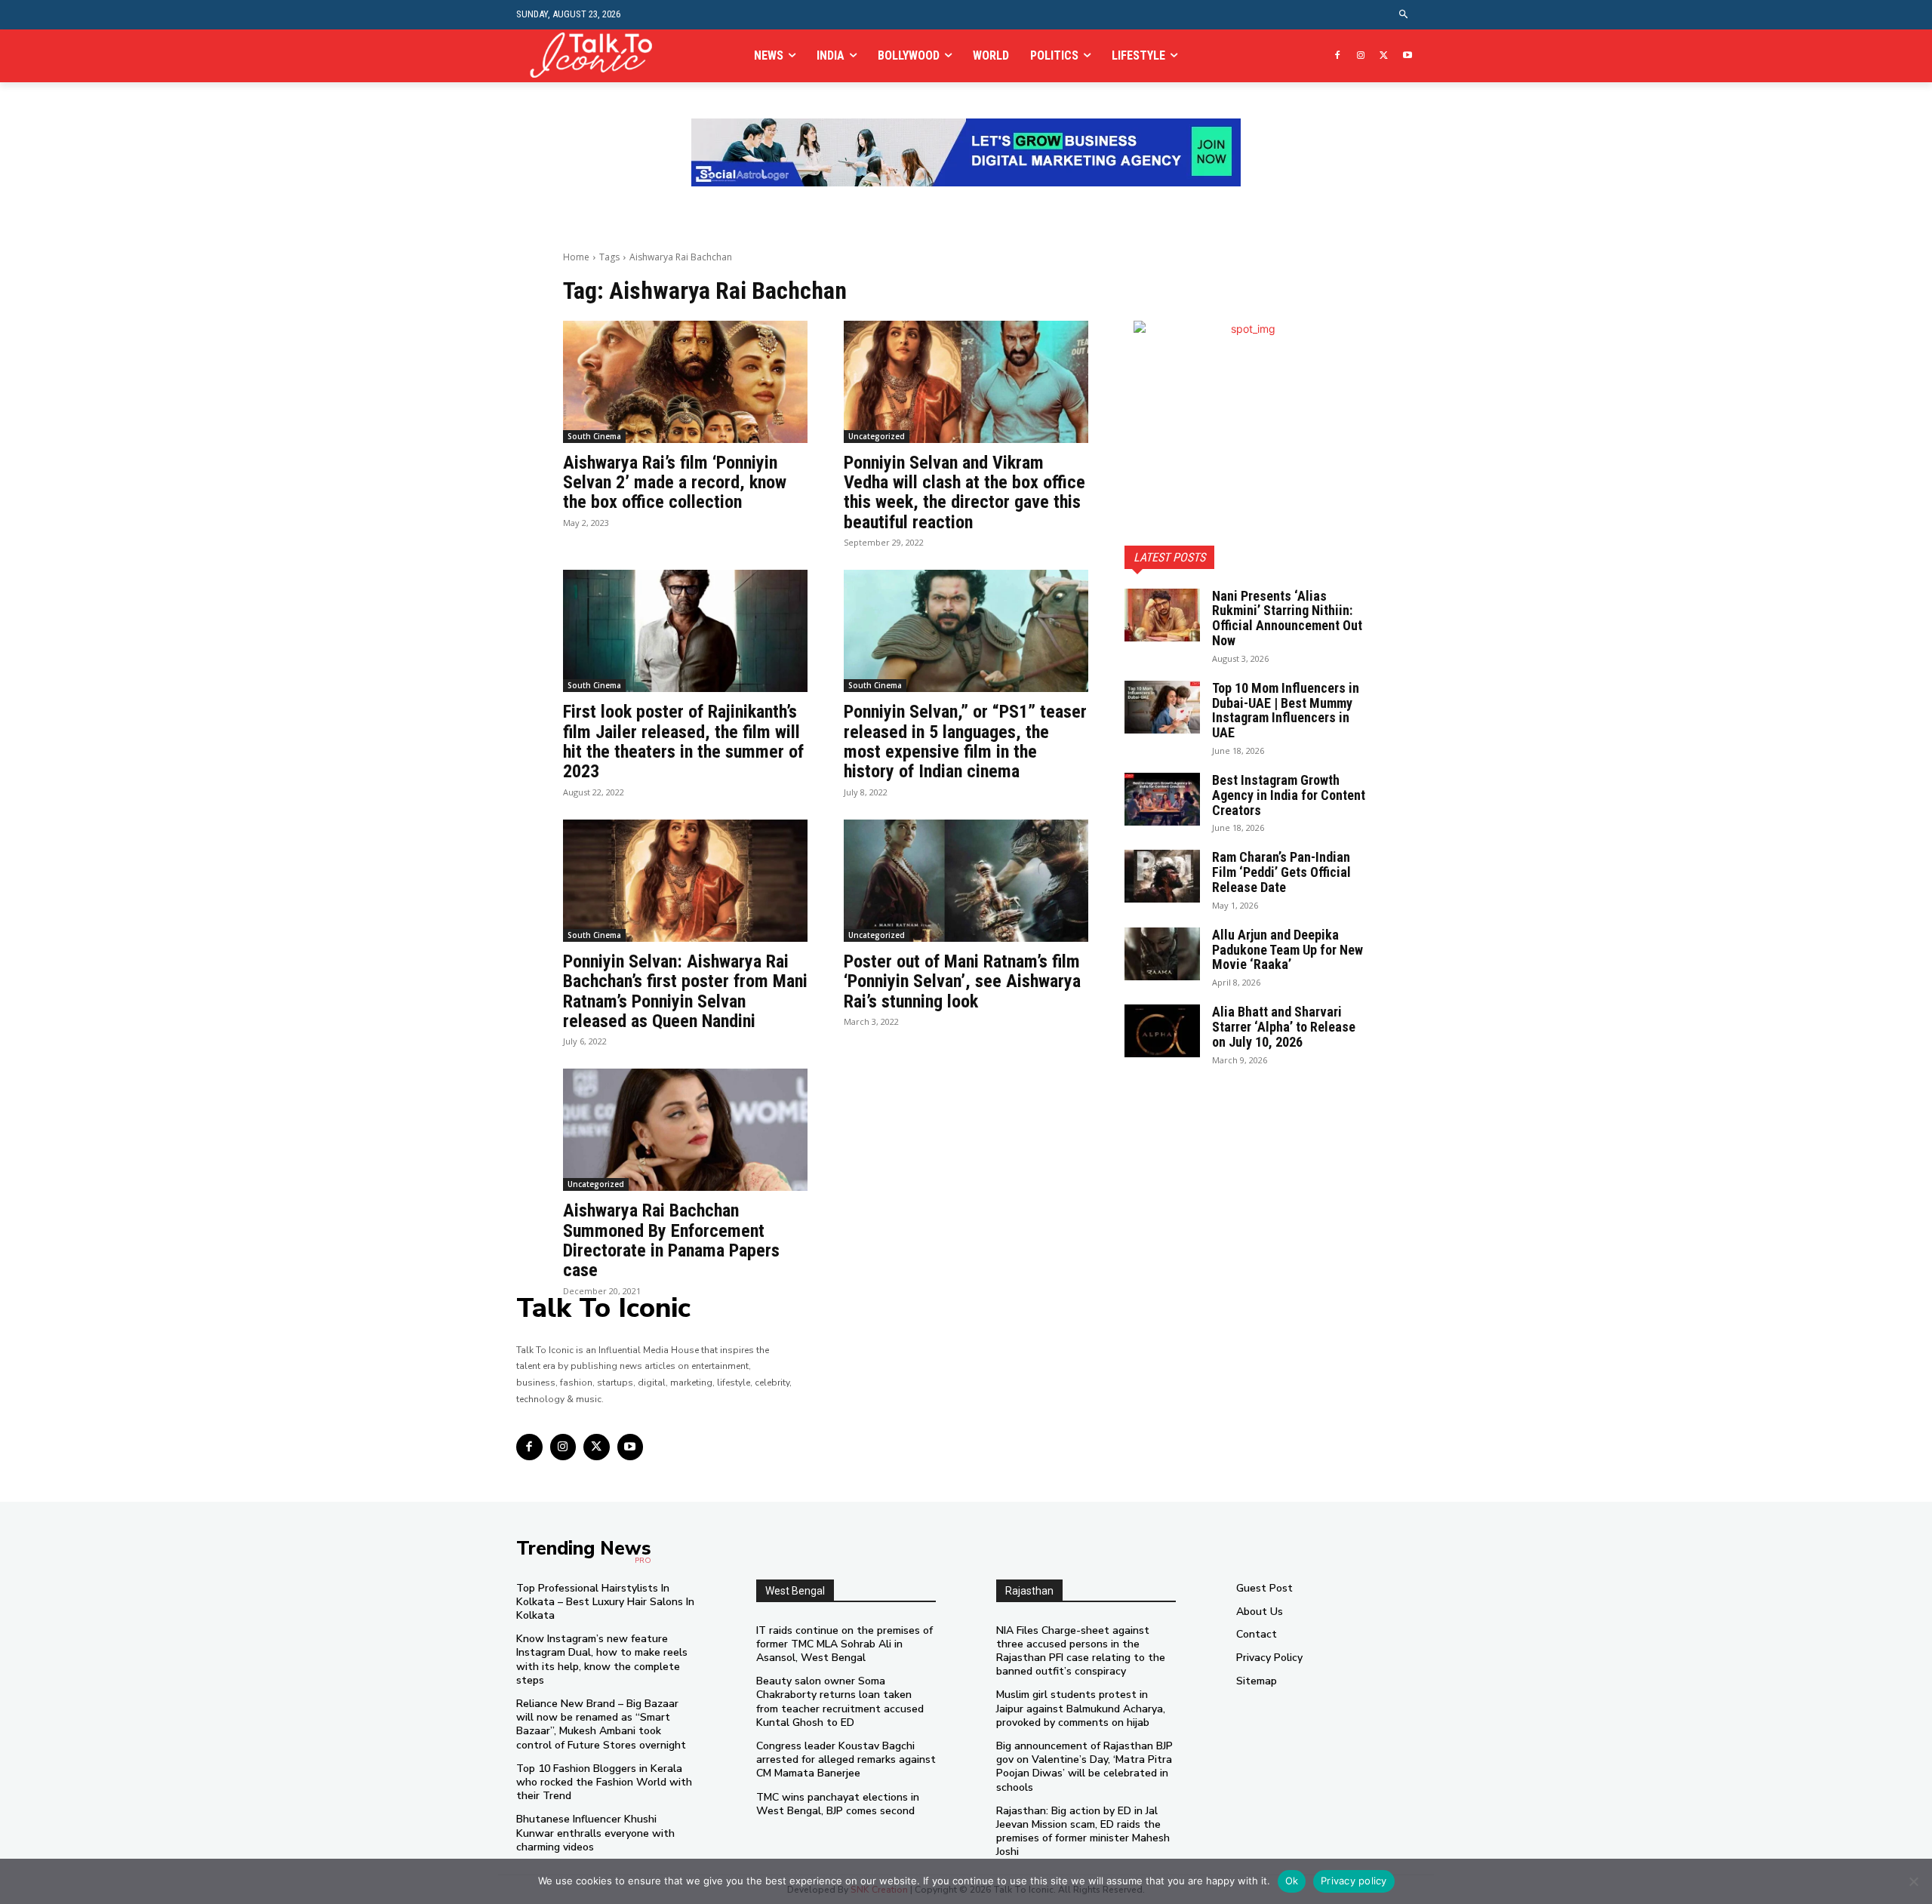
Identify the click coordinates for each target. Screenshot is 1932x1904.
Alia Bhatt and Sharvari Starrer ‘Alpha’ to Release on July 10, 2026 (1284, 1027)
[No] (1913, 1881)
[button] (1404, 15)
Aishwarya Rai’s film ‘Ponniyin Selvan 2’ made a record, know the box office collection (675, 483)
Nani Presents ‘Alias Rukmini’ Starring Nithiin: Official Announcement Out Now (1287, 618)
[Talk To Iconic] (597, 55)
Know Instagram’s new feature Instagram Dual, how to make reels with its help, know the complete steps (602, 1659)
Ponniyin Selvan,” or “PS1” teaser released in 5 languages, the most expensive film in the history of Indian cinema (965, 741)
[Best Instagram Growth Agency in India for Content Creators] (1162, 799)
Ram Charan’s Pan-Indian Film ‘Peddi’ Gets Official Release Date (1281, 872)
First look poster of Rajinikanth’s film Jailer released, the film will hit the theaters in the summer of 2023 (683, 741)
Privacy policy (1354, 1881)
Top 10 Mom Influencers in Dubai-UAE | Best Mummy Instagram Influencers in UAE (1286, 710)
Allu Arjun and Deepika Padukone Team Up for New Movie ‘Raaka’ (1287, 950)
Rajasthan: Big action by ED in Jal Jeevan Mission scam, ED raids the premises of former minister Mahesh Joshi (1083, 1832)
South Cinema (594, 436)
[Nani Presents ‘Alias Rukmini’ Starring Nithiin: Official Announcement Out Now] (1162, 615)
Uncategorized (877, 436)
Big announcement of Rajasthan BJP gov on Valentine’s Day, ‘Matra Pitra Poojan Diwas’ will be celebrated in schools (1084, 1767)
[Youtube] (1407, 56)
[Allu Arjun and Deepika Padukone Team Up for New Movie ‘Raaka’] (1162, 954)
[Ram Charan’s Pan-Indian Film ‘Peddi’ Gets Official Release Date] (1162, 876)
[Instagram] (1361, 56)
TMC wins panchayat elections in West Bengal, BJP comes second (838, 1804)
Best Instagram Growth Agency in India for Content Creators (1289, 795)
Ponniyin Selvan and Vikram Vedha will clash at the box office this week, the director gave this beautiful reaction (964, 492)
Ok (1292, 1881)
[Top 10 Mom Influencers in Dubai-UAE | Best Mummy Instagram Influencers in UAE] (1162, 707)
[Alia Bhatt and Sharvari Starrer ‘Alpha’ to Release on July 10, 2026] (1162, 1031)
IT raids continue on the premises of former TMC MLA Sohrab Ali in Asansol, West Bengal (844, 1644)
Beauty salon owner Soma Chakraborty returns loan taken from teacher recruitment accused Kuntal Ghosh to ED (840, 1702)
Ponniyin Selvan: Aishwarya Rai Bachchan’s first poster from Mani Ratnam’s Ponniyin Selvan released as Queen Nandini (685, 991)
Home (576, 257)
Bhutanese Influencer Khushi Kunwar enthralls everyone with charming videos (595, 1833)
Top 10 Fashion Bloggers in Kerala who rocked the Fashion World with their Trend (604, 1782)
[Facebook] (1338, 56)
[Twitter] (1384, 56)
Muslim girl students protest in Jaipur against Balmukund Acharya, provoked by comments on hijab (1081, 1708)
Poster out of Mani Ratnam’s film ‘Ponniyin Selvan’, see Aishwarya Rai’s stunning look (962, 981)
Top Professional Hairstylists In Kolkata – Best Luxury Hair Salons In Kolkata (605, 1602)
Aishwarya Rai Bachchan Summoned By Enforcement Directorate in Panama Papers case (671, 1240)
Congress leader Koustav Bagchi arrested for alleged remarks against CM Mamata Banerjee (846, 1759)
